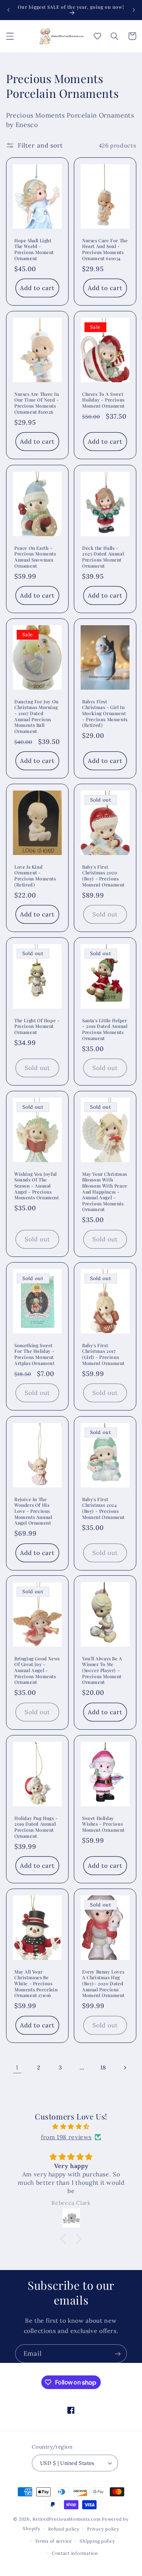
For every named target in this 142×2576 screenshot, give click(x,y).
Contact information (75, 2553)
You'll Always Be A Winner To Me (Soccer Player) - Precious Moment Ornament (102, 1670)
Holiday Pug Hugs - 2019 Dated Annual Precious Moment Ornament (36, 1827)
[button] (10, 36)
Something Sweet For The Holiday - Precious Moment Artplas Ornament (34, 1354)
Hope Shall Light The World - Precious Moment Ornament (34, 249)
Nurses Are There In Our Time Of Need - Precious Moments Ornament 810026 (37, 403)
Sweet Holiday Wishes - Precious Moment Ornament (103, 1824)
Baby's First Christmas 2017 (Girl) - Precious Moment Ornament (103, 1354)
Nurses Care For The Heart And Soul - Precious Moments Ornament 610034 (105, 249)
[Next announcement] (134, 10)
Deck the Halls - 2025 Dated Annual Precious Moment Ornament (103, 557)
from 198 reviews (66, 2137)
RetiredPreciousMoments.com (66, 2519)
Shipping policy (97, 2541)
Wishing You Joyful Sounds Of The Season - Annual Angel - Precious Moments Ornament (37, 1186)
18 (103, 2067)
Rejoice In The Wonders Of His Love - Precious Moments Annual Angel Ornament (33, 1511)
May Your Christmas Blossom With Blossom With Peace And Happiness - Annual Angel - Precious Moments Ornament (105, 1192)
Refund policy (64, 2529)
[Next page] (125, 2068)
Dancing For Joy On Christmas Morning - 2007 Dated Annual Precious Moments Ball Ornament (37, 716)
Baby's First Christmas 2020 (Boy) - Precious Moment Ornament (103, 876)
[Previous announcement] (8, 10)
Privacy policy (103, 2529)
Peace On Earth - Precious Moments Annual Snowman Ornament (35, 557)
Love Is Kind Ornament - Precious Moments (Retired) (35, 876)
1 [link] (17, 2067)
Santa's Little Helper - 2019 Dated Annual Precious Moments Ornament (105, 1029)
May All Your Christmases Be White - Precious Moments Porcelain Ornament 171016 (36, 1984)
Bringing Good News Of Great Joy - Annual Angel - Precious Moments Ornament (37, 1670)
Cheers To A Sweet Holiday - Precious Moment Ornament (103, 400)
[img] (71, 2127)
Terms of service (53, 2541)
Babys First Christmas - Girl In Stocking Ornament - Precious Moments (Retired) (105, 713)
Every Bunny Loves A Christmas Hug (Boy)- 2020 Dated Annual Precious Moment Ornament (103, 1984)
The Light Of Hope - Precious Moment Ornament (37, 1026)
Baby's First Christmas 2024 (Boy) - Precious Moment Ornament (103, 1508)
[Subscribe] (118, 2354)
